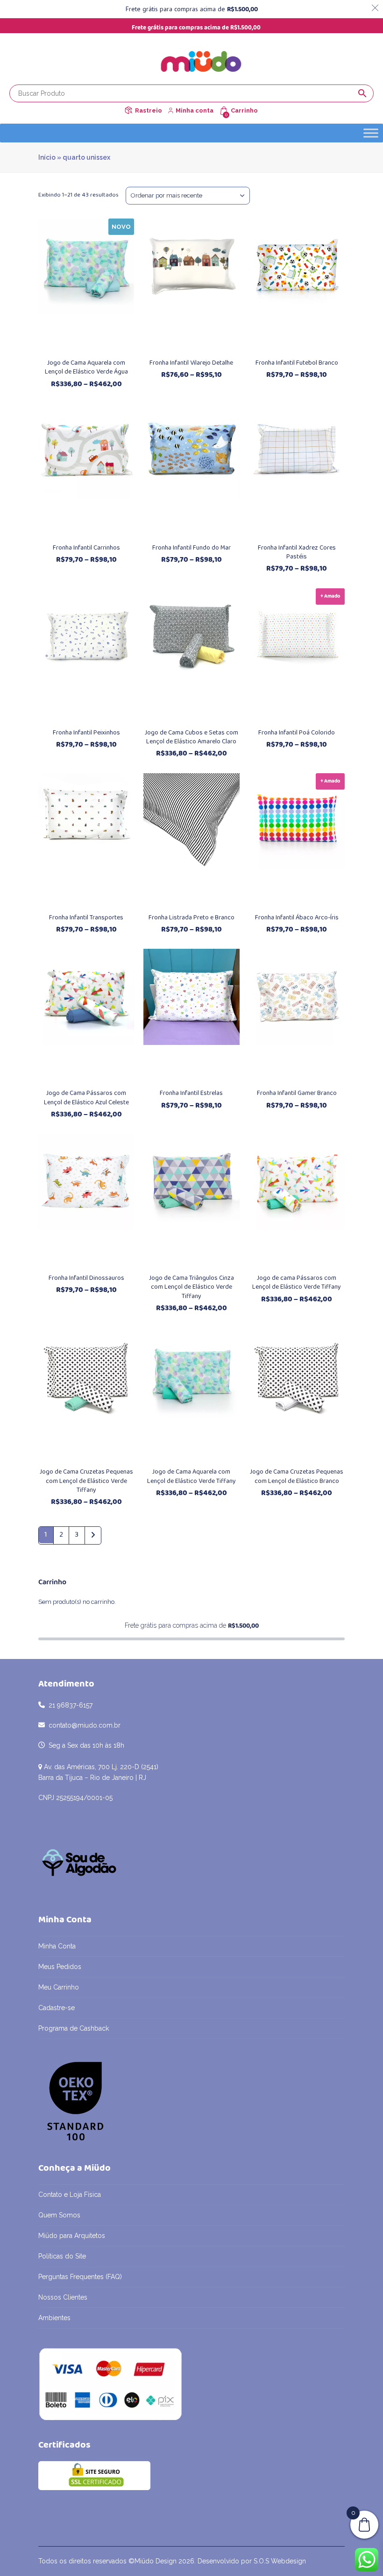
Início (47, 157)
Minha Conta (57, 1946)
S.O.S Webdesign (280, 2561)
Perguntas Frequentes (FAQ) (80, 2277)
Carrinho (244, 110)
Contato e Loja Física (70, 2195)
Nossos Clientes (63, 2297)
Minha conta (195, 110)
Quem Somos (59, 2215)
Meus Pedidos (60, 1967)
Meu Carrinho (59, 1987)
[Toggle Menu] (371, 133)
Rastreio (149, 110)
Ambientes (54, 2318)
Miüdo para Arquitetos (72, 2236)
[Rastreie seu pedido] (128, 110)
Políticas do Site (62, 2256)
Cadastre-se (57, 2008)
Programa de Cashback (74, 2028)
